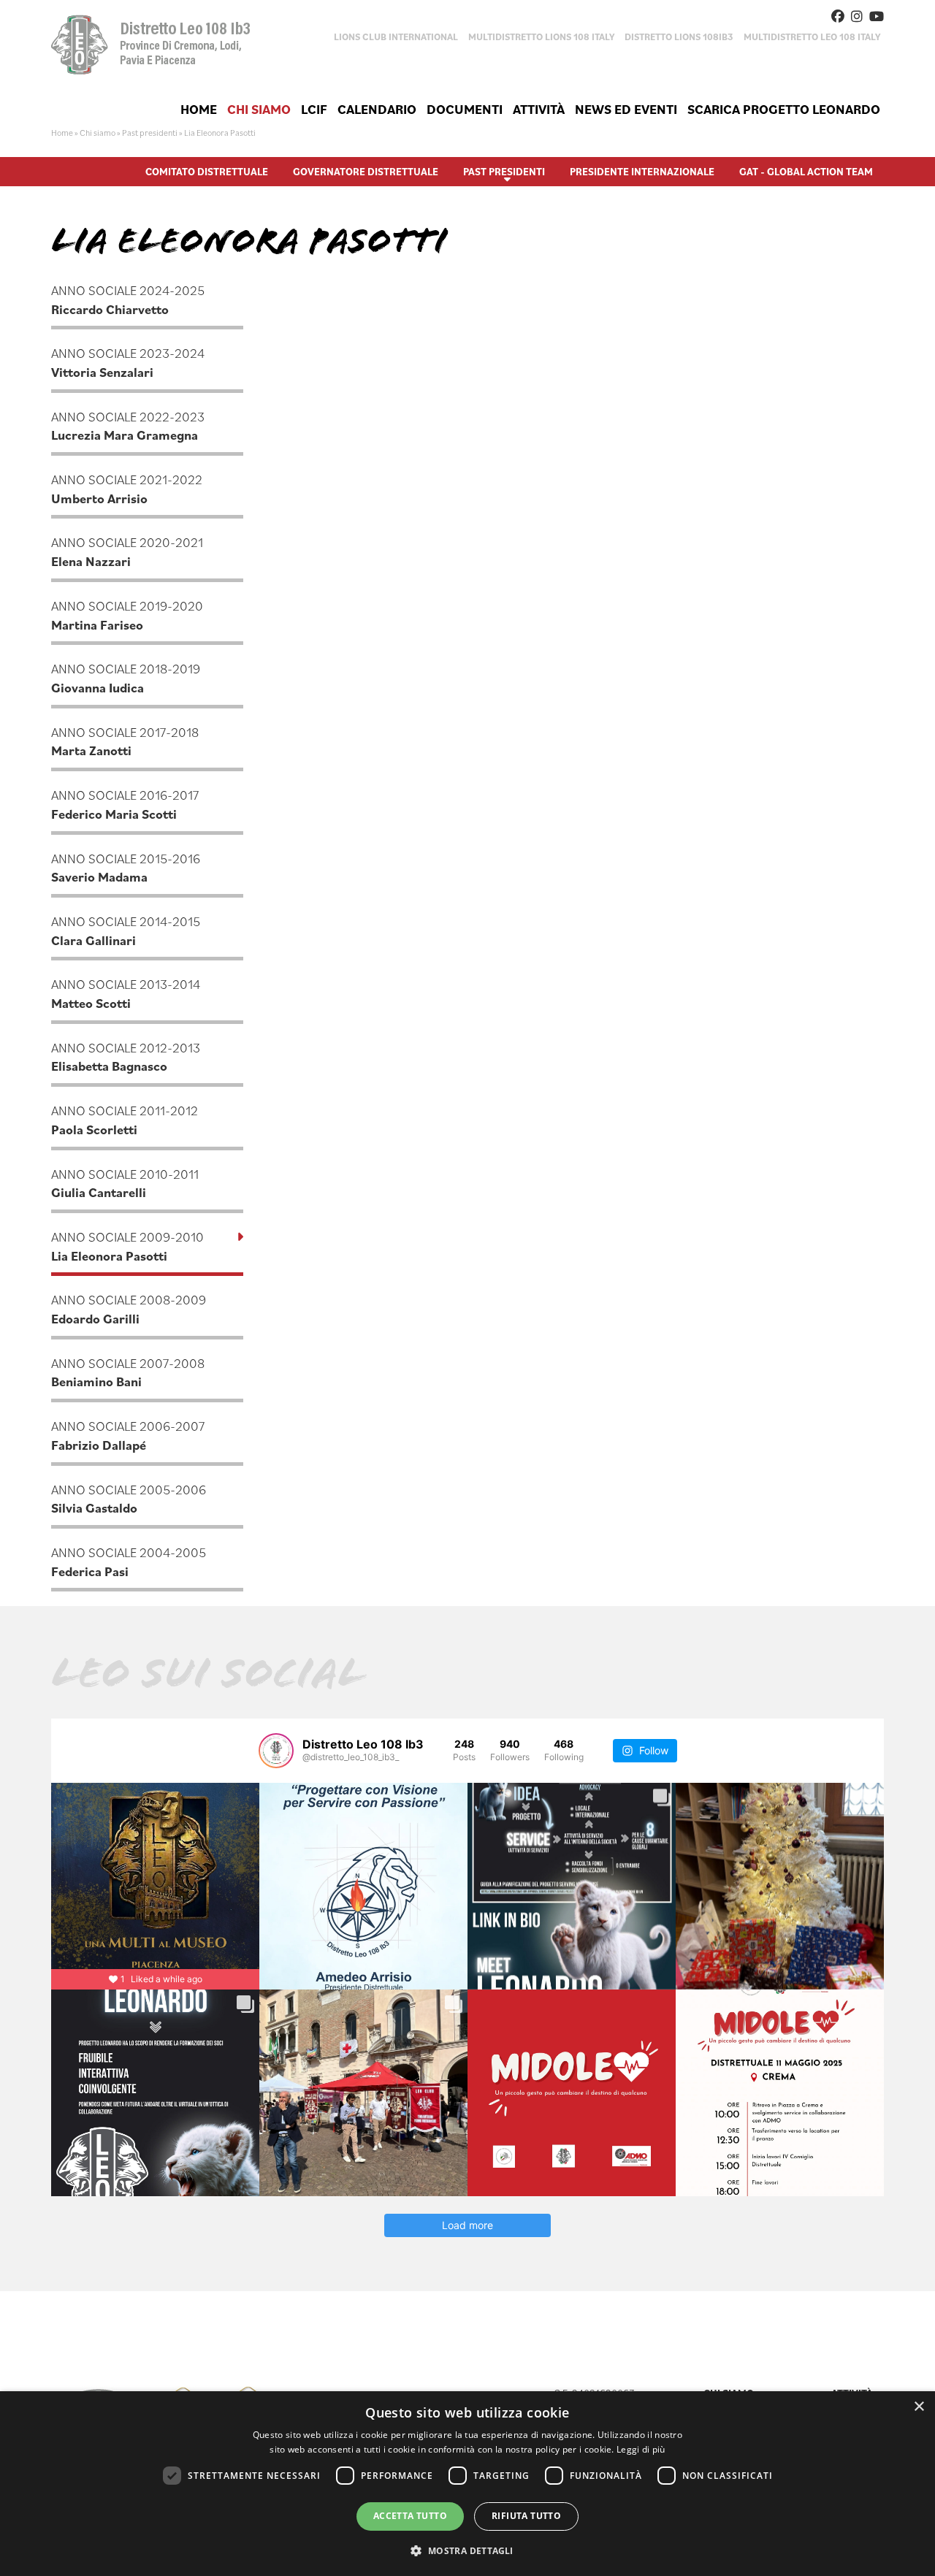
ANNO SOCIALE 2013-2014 (126, 994)
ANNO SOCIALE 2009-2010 (127, 1246)
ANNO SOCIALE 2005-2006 (129, 1499)
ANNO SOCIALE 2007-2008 (128, 1373)
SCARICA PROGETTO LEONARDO (784, 109)
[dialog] (467, 2484)
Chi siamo (259, 109)
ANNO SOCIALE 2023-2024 (128, 363)
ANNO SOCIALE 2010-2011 (125, 1184)
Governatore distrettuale (366, 172)
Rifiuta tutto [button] (526, 2516)
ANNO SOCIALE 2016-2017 (125, 804)
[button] (467, 2550)
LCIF (314, 109)
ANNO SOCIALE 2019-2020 (127, 615)
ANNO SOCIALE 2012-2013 (126, 1057)
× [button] (919, 2407)
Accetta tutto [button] (410, 2516)
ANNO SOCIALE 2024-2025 (128, 300)
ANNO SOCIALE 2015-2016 (126, 868)
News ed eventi (626, 109)
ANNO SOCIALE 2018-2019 (126, 678)
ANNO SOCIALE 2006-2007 (128, 1436)
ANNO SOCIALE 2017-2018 (125, 742)
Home (199, 109)
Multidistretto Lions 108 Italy (541, 37)
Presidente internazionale (642, 172)
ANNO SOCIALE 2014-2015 (126, 931)
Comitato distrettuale (207, 172)
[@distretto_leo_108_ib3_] (276, 1751)
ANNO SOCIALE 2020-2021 (127, 552)
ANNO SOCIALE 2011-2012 (125, 1120)
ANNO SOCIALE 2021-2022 (127, 489)
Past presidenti (150, 133)
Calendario (377, 109)
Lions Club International (396, 37)
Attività (539, 109)
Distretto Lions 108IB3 (679, 37)
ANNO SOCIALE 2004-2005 (129, 1562)
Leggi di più (641, 2449)
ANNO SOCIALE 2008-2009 (129, 1309)
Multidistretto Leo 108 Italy (812, 37)
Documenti (465, 109)
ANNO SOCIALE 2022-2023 (128, 426)
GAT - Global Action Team (806, 172)
